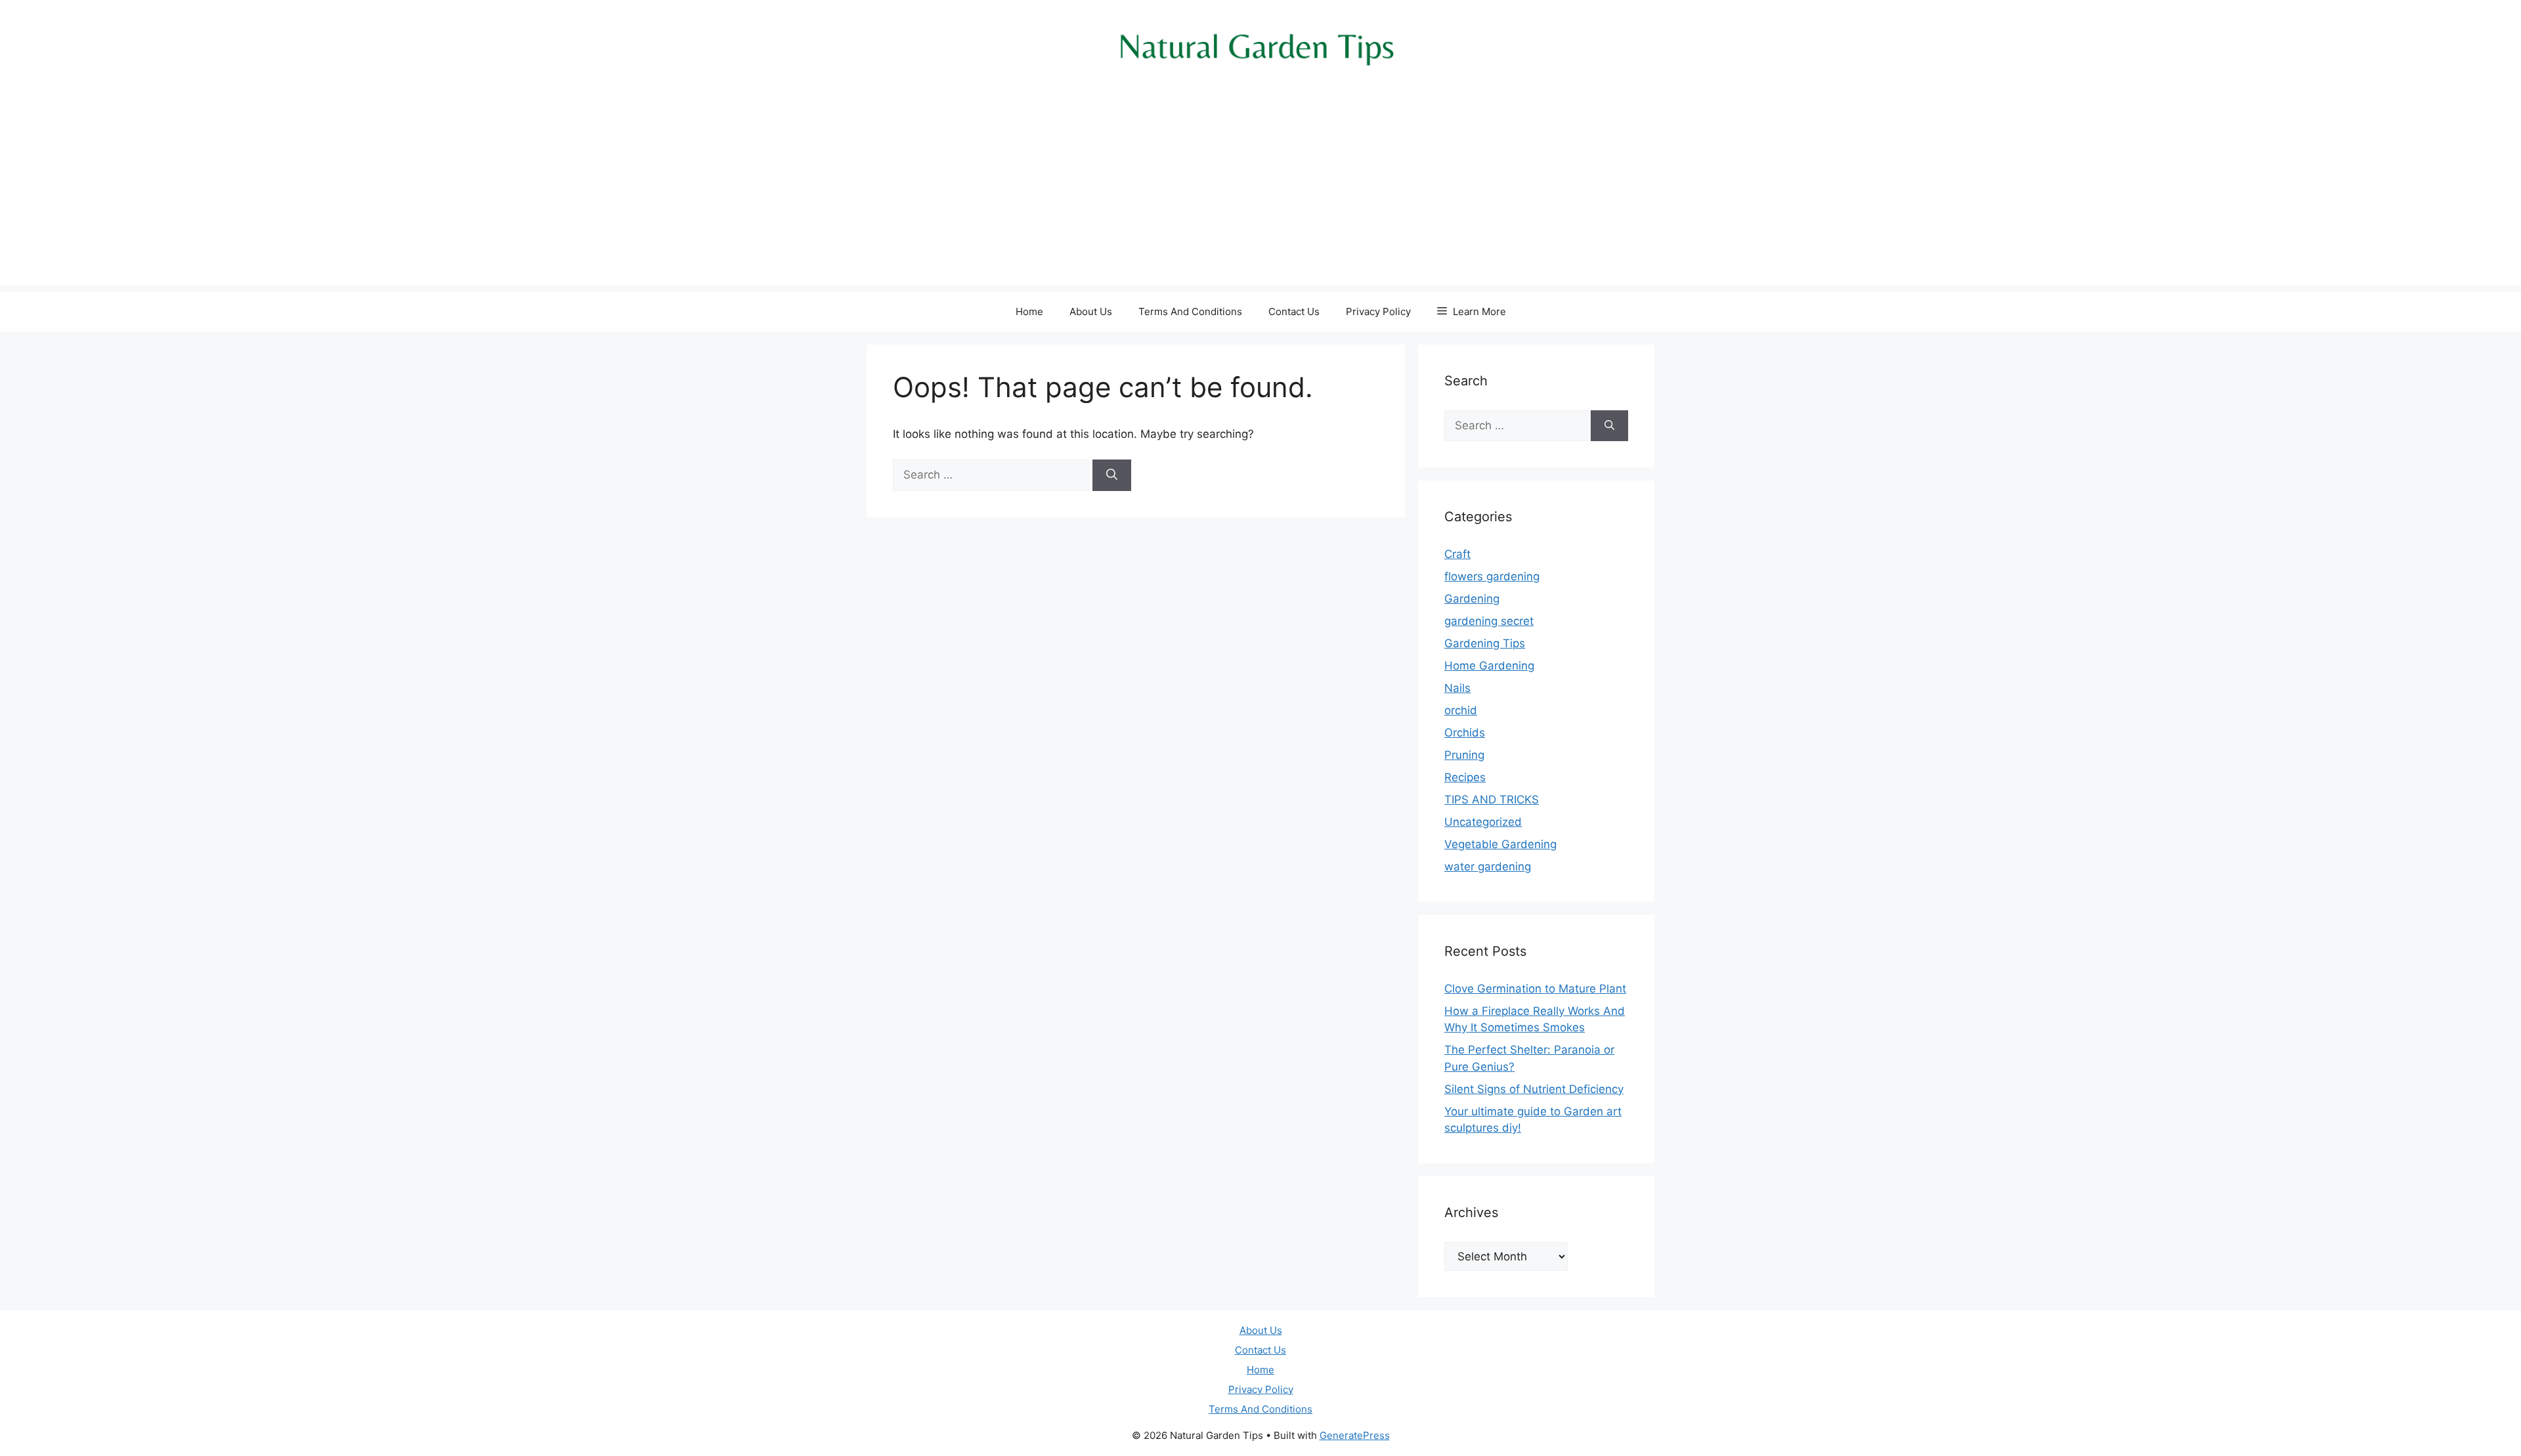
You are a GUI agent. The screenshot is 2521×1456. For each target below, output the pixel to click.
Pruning (1464, 755)
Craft (1457, 554)
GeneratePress (1355, 1435)
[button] (1472, 312)
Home (1029, 311)
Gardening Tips (1485, 643)
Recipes (1465, 777)
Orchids (1465, 733)
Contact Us (1294, 311)
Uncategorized (1483, 822)
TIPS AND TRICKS (1492, 800)
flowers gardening (1492, 576)
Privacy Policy (1378, 311)
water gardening (1488, 867)
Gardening (1472, 599)
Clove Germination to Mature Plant (1535, 989)
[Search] (1112, 475)
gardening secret (1489, 621)
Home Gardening (1489, 666)
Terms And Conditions (1190, 311)
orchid (1461, 710)
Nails (1457, 688)
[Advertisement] (1260, 194)
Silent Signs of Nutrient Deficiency (1534, 1089)
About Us (1091, 311)
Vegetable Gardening (1500, 844)
